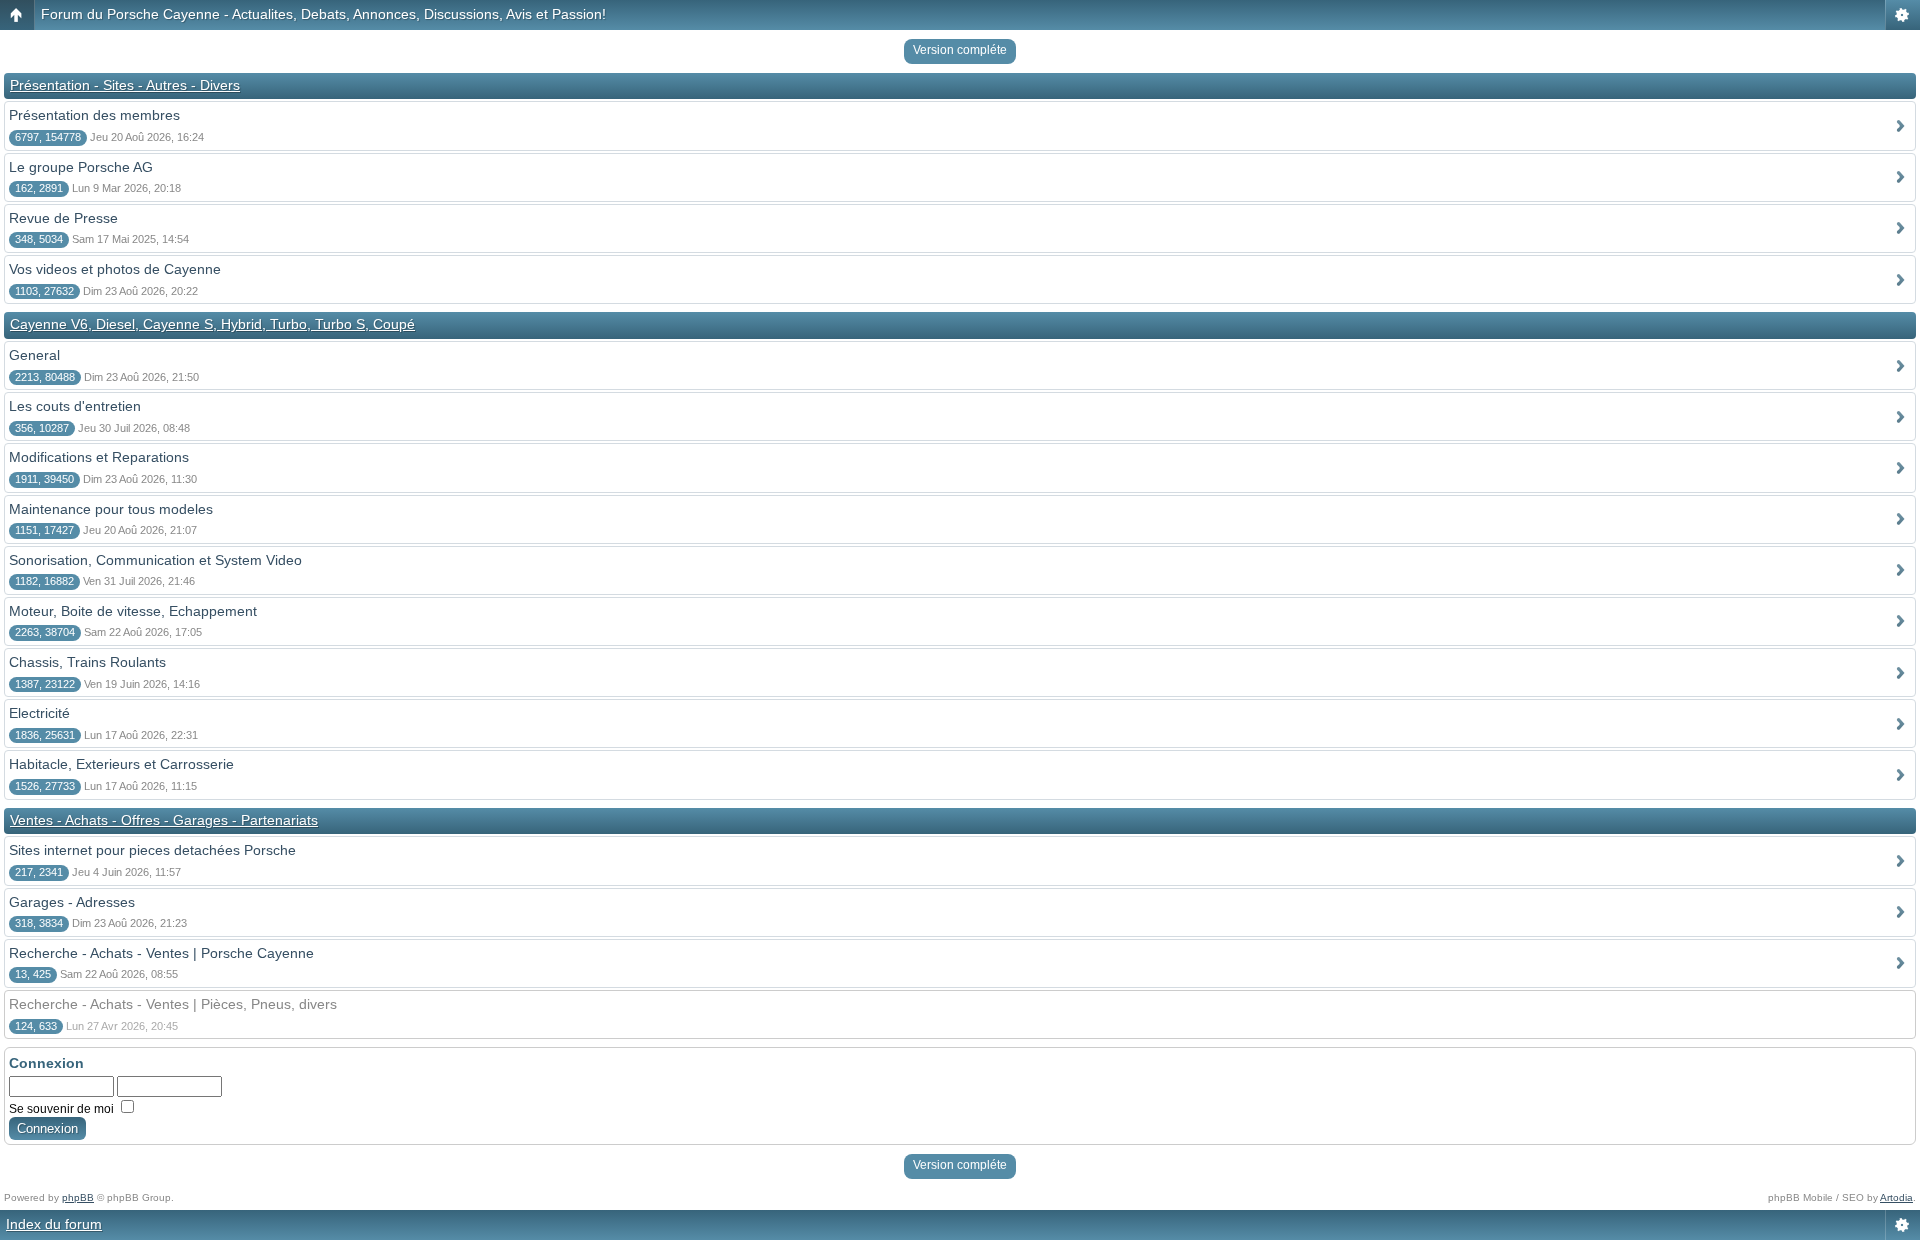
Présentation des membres (94, 115)
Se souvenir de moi (63, 1109)
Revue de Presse (63, 218)
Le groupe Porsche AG (81, 167)
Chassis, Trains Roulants (87, 662)
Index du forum (54, 1224)
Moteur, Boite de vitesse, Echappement (133, 611)
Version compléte (960, 50)
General (34, 355)
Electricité (39, 713)
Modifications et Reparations (99, 457)
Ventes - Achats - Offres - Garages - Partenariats (164, 820)
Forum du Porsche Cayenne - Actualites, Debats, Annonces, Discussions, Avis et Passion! (323, 14)
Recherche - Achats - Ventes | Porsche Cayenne (161, 953)
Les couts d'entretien (75, 406)
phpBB (78, 1197)
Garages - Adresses (72, 902)
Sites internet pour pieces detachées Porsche (152, 850)
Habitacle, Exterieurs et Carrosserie (121, 764)
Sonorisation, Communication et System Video (155, 560)
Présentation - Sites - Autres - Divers (125, 85)
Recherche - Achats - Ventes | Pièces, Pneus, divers (173, 1004)
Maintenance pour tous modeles (111, 509)
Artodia (1896, 1197)
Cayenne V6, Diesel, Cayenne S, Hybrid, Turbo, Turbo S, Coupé (212, 324)
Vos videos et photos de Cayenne (115, 269)
